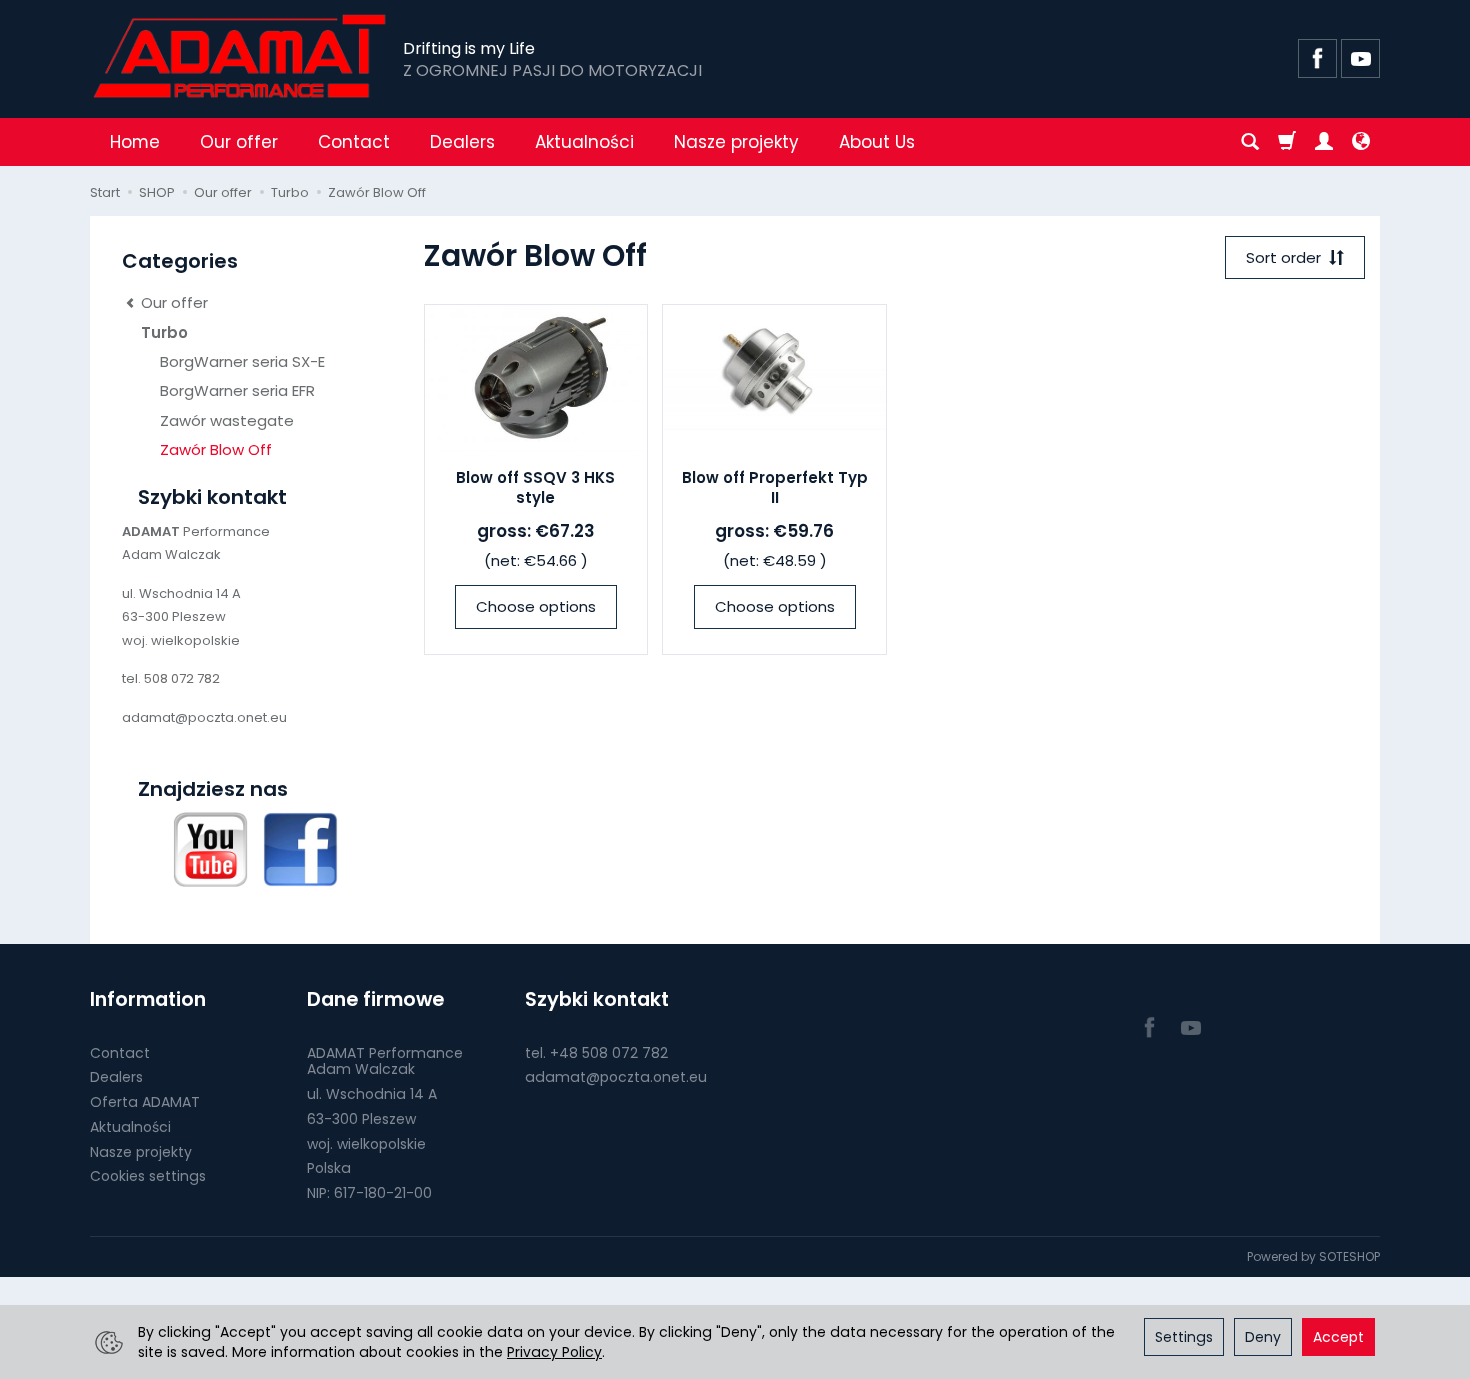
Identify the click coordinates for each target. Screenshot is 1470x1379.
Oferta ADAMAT (145, 1102)
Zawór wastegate (227, 420)
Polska (329, 1168)
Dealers (462, 142)
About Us (877, 142)
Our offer (239, 142)
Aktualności (584, 142)
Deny (1263, 1337)
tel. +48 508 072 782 (596, 1053)
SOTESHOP (1349, 1256)
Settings (1184, 1337)
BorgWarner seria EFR (237, 390)
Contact (354, 142)
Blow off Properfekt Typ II (775, 487)
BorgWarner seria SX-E (242, 361)
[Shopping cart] (1287, 142)
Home (135, 142)
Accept (1338, 1337)
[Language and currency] (1361, 142)
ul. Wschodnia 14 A (372, 1094)
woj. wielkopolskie (366, 1144)
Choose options (536, 606)
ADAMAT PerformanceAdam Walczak (385, 1061)
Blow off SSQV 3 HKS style (535, 487)
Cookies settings (148, 1176)
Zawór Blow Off (216, 449)
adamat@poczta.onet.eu (616, 1077)
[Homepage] (241, 56)
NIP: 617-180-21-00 (369, 1193)
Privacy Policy (554, 1352)
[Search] (1250, 142)
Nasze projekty (736, 142)
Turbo (164, 332)
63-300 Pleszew (361, 1119)
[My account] (1324, 142)
